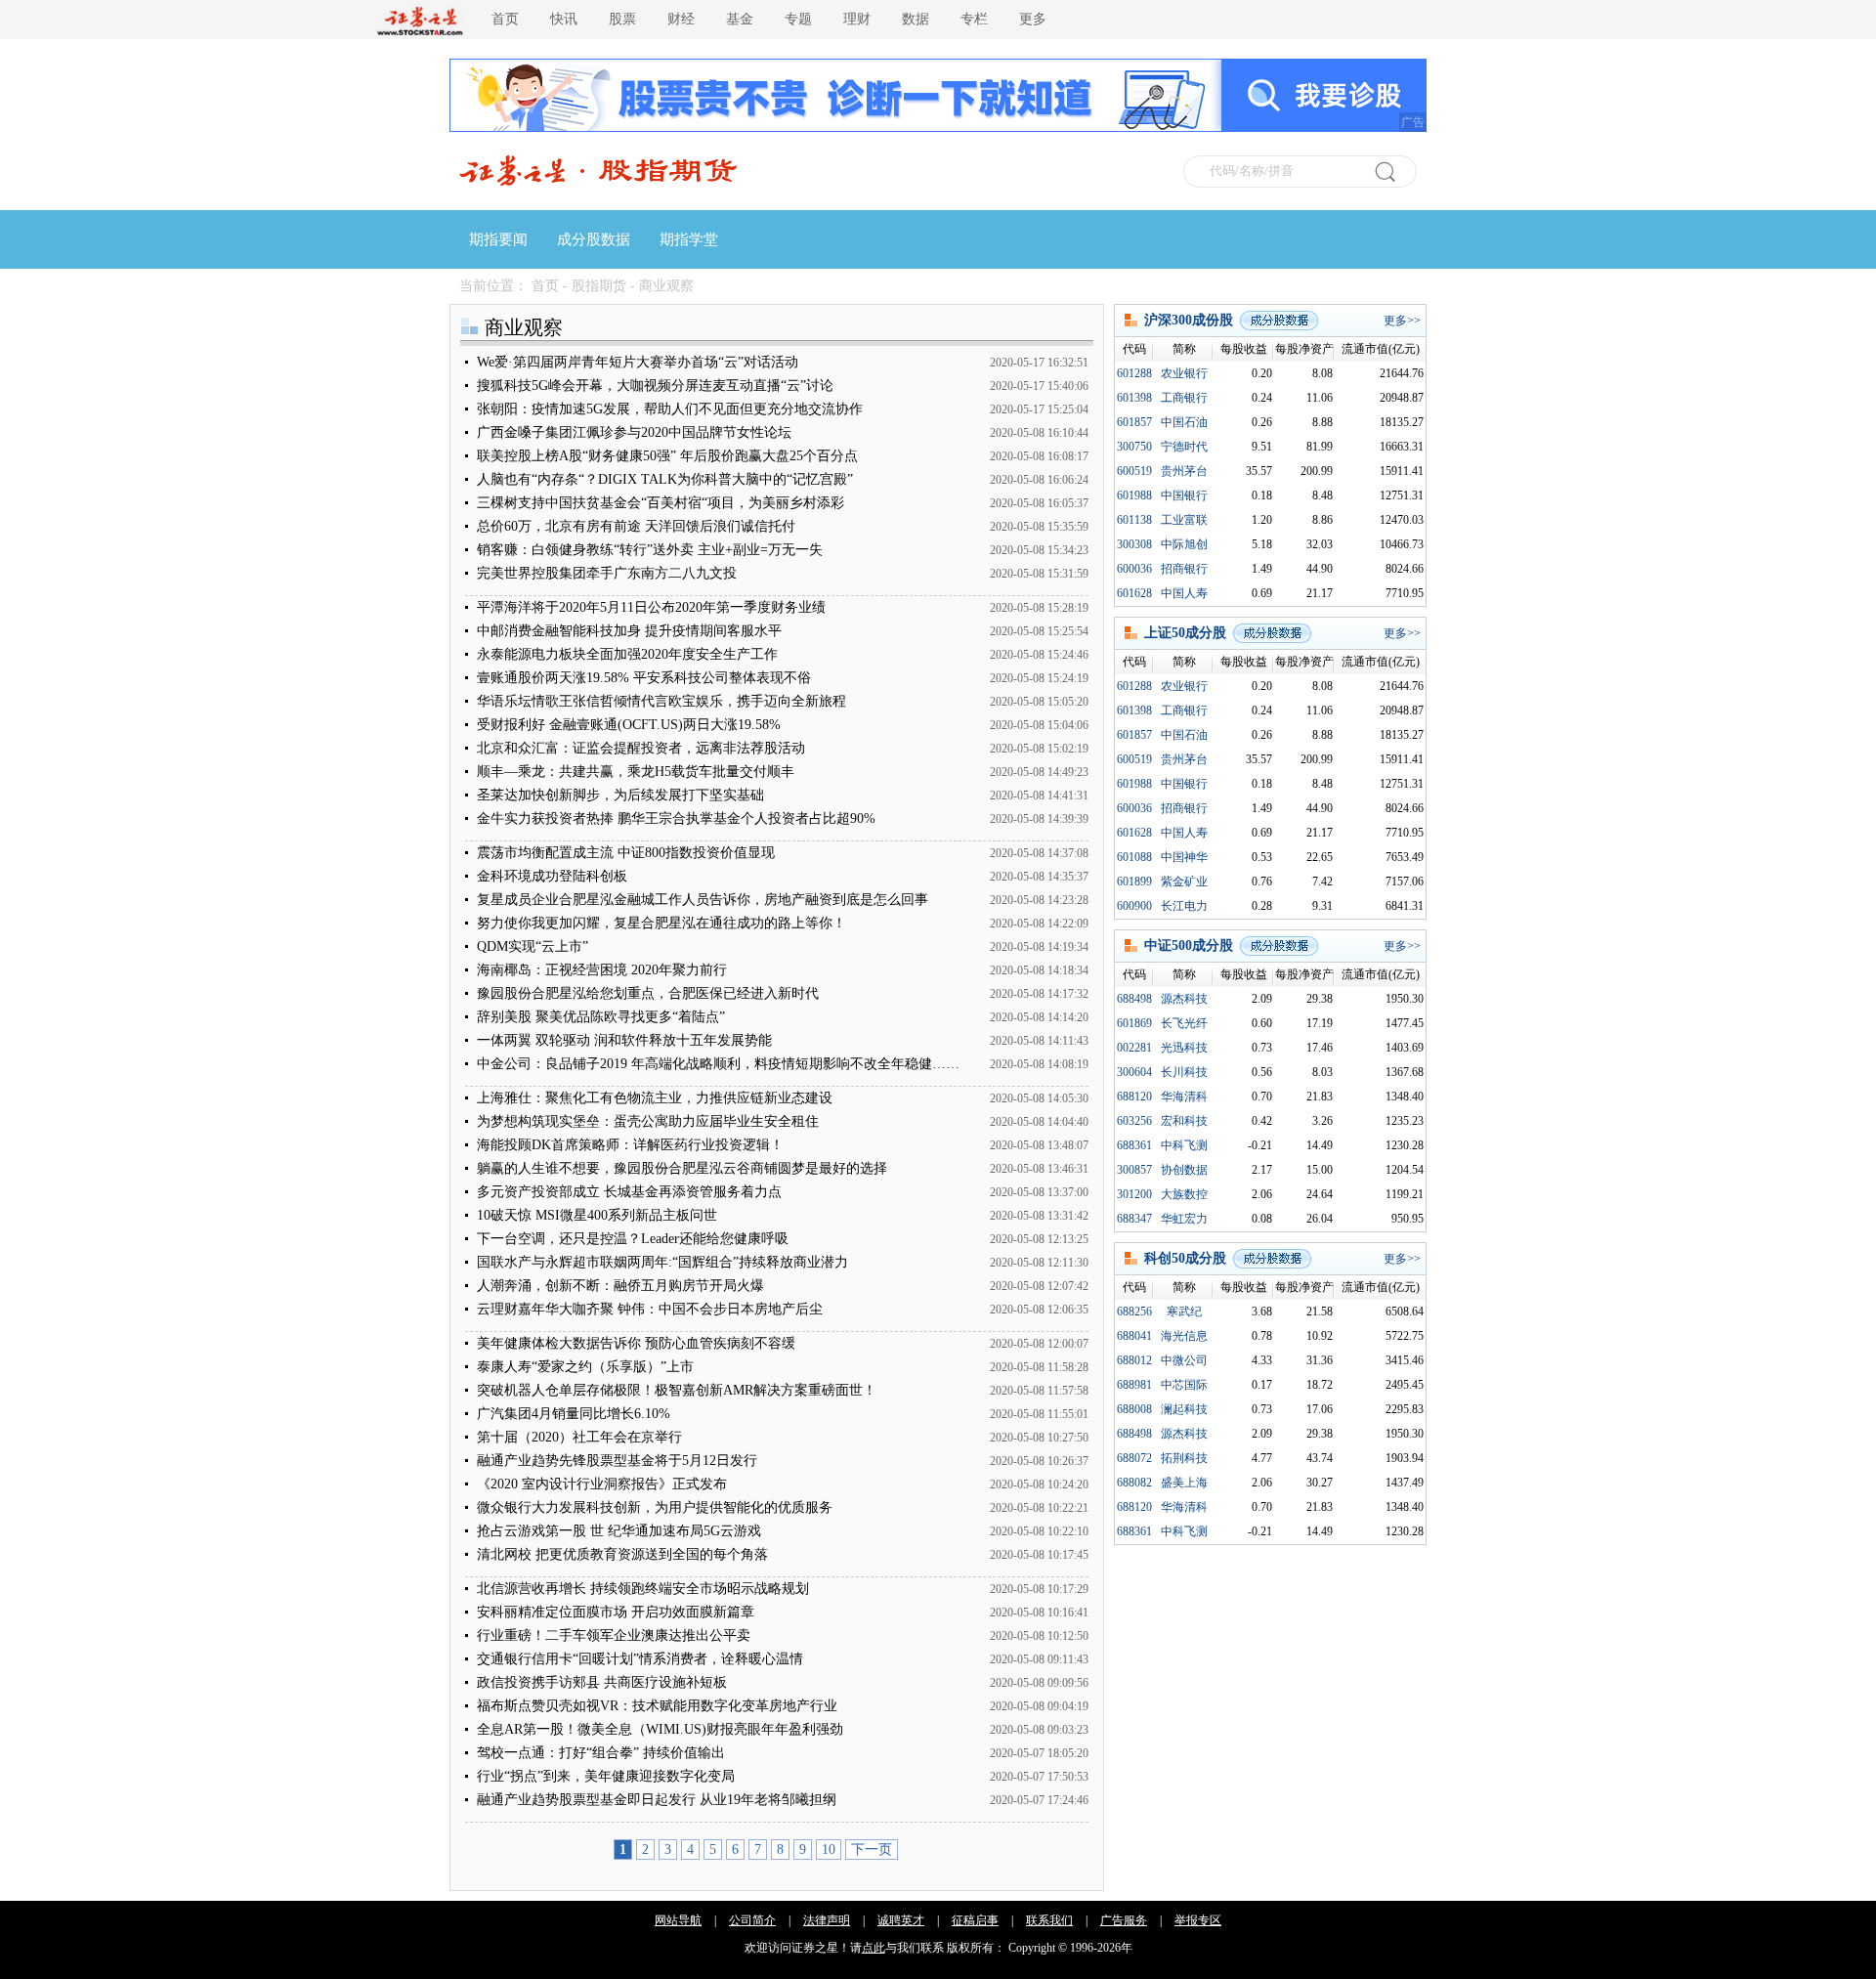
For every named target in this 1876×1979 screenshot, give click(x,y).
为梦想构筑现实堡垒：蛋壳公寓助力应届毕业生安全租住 (648, 1121)
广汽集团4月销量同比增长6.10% (574, 1414)
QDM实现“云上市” (533, 946)
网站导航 (678, 1920)
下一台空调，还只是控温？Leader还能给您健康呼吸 (633, 1239)
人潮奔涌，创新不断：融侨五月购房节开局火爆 (620, 1286)
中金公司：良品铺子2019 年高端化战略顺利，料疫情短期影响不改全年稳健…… (718, 1064)
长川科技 (1184, 1072)
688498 (1134, 999)
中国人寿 (1184, 593)
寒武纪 (1184, 1312)
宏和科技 (1184, 1121)
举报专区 (1198, 1920)
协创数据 (1184, 1170)
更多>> (1402, 321)
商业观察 (666, 286)
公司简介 (752, 1920)
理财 (857, 19)
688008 (1134, 1409)
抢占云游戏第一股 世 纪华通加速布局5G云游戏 (619, 1531)
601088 (1134, 857)
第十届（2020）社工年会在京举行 (579, 1437)
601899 (1134, 882)
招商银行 (1184, 569)
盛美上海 (1184, 1483)
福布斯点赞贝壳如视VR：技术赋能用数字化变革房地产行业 (657, 1706)
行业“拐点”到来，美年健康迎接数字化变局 (606, 1776)
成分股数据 (594, 239)
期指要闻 (498, 239)
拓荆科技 (1184, 1458)
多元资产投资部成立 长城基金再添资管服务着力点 (629, 1192)
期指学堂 (689, 239)
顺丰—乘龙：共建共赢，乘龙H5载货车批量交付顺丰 (636, 772)
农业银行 (1184, 373)
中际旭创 (1184, 544)
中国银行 (1184, 495)
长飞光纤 (1184, 1023)
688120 (1134, 1097)
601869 (1134, 1023)
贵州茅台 (1184, 471)
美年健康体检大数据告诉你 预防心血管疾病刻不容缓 (636, 1343)
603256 (1134, 1121)
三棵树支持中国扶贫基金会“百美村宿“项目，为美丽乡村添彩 (661, 503)
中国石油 (1184, 422)
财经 (681, 19)
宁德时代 (1184, 447)
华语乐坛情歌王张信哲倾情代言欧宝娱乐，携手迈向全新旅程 (661, 701)
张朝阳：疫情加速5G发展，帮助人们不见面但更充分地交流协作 (670, 409)
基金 (740, 19)
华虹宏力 (1184, 1219)
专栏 (974, 19)
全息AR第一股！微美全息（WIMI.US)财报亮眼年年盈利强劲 (660, 1729)
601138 (1134, 520)
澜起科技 (1184, 1409)
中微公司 (1184, 1360)
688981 (1134, 1385)
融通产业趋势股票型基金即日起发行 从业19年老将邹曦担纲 (657, 1800)
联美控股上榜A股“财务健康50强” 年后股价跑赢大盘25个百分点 (667, 456)
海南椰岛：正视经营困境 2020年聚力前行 (602, 970)
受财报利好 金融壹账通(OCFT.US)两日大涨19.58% (629, 725)
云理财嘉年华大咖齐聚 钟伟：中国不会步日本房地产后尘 (650, 1309)
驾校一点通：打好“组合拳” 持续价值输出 (601, 1753)
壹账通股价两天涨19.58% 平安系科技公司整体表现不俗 (644, 678)
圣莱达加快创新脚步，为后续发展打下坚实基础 (620, 795)
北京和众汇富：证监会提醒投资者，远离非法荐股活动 (641, 748)
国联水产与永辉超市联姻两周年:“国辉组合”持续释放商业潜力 (662, 1262)
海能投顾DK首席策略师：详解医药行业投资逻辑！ (630, 1145)
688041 (1134, 1336)
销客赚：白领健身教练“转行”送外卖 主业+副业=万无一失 (650, 550)
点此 (874, 1948)
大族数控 (1184, 1194)
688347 (1134, 1219)
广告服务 (1124, 1920)
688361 (1134, 1145)
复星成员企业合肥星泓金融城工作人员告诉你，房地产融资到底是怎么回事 (703, 900)
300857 (1134, 1170)
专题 (798, 19)
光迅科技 (1184, 1048)
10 (829, 1850)
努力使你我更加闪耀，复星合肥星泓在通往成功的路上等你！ (661, 923)
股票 (622, 19)
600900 (1134, 906)
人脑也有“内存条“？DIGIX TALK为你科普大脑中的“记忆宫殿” (665, 479)
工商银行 (1184, 398)
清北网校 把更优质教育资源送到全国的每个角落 (622, 1554)
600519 (1134, 471)
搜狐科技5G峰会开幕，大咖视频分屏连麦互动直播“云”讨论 (655, 386)
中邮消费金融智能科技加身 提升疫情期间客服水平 (629, 631)
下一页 (872, 1850)
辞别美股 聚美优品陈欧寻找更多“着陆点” (601, 1017)
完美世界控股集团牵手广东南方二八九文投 (607, 573)
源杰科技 (1184, 999)
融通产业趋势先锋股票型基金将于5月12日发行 (617, 1461)
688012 (1134, 1360)
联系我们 (1049, 1920)
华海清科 (1184, 1097)
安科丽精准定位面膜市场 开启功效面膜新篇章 (616, 1612)
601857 (1134, 422)
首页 (505, 19)
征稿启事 (975, 1920)
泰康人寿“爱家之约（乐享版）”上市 (585, 1367)
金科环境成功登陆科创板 (552, 876)
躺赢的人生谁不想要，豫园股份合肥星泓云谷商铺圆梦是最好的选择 (682, 1168)
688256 (1134, 1312)
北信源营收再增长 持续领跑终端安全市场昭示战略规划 (643, 1589)
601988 (1134, 495)
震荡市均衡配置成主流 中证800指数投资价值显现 (626, 853)
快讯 (564, 19)
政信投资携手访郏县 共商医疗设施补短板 (602, 1682)
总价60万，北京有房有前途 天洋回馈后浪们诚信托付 (636, 526)
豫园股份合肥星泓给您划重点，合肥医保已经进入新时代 (648, 993)
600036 (1134, 569)
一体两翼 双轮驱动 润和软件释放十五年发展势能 (624, 1040)
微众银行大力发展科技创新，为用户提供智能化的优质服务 (655, 1507)
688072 (1134, 1458)
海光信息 (1184, 1336)
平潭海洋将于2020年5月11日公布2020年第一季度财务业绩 (651, 607)
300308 (1134, 544)
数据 (916, 19)
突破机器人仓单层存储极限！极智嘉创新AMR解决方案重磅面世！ (677, 1390)
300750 (1134, 447)
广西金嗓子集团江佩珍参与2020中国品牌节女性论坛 (634, 432)
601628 (1134, 593)
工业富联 (1184, 520)
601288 (1134, 373)
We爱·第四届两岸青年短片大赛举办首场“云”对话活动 (638, 362)
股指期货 (599, 286)
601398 (1134, 398)
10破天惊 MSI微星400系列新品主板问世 (597, 1215)
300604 (1134, 1072)
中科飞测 (1184, 1145)
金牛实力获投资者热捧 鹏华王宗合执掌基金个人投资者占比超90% (676, 818)
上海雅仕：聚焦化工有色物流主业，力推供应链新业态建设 (655, 1098)
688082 (1134, 1483)
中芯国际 (1184, 1385)
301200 (1134, 1194)
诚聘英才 (901, 1920)
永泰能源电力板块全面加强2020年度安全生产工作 (627, 654)
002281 (1134, 1048)
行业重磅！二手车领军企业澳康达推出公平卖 (614, 1635)
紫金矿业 (1184, 882)
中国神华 (1184, 857)
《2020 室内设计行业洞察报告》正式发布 (602, 1484)
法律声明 (827, 1920)
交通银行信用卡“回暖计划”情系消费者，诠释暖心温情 (640, 1659)
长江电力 (1184, 906)
